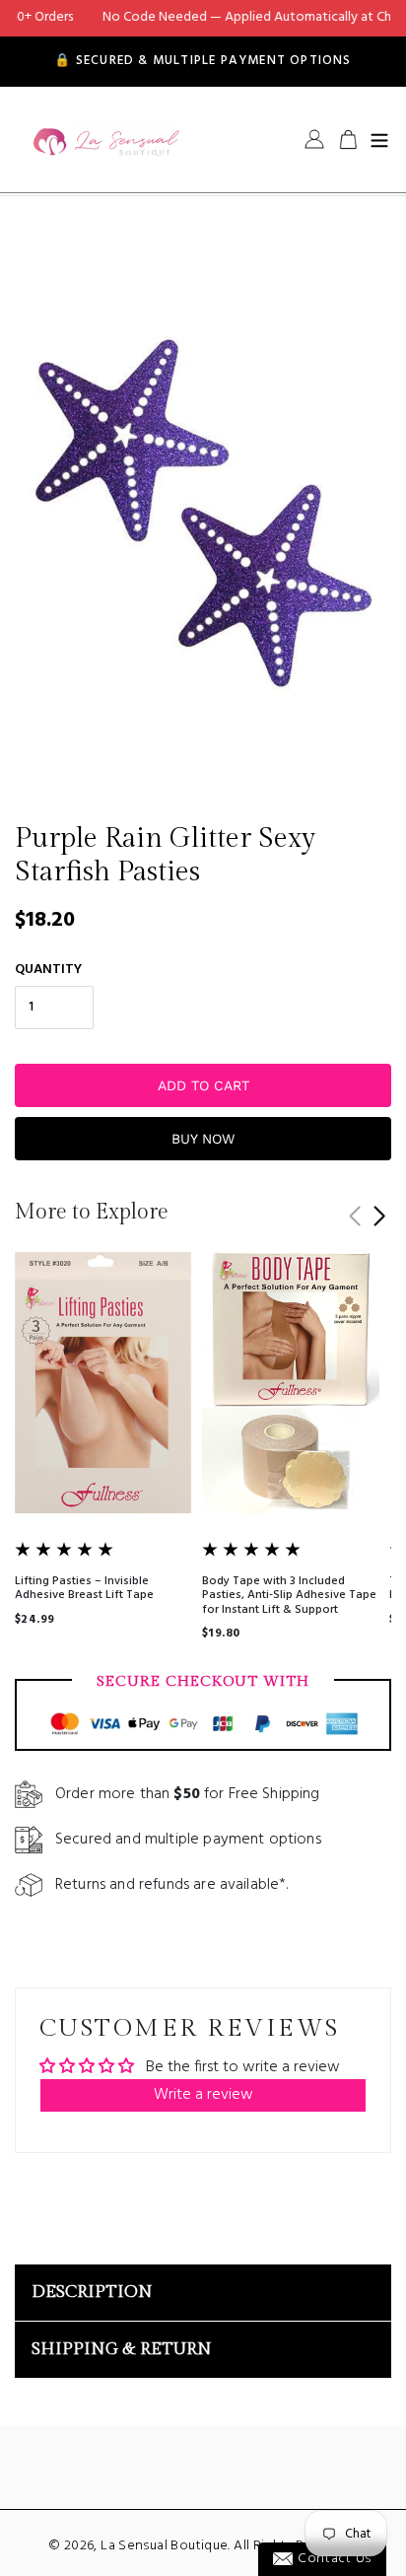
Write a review (203, 2095)
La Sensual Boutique (164, 2546)
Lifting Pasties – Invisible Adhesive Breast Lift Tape (84, 1588)
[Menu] (379, 139)
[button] (379, 1217)
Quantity (48, 970)
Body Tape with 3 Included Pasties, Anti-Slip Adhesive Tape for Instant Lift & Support (289, 1596)
